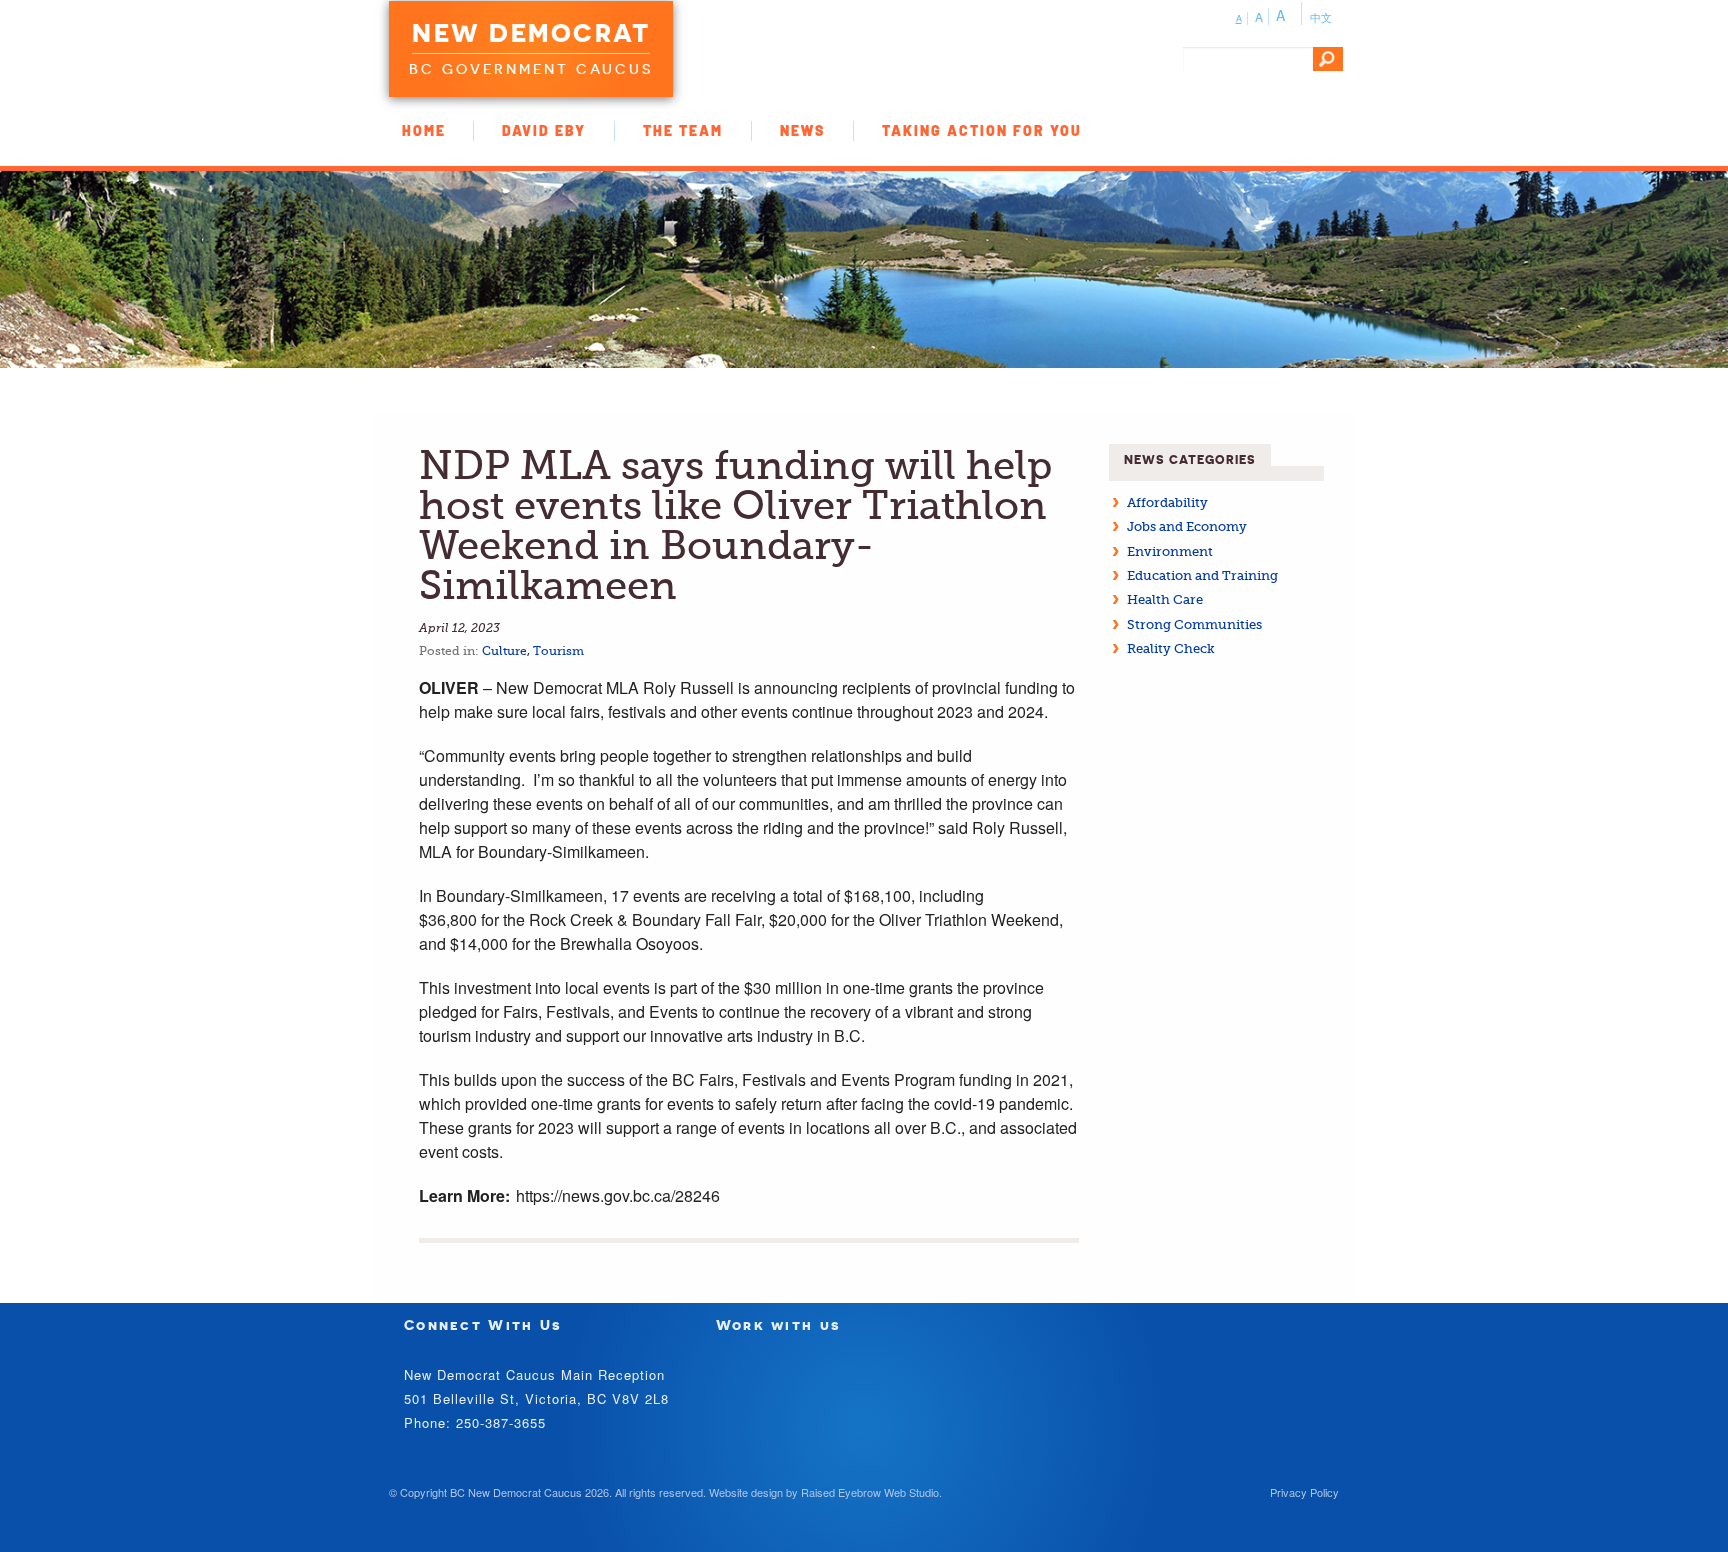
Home (424, 130)
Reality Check (1171, 648)
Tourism (558, 651)
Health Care (1165, 599)
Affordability (1167, 502)
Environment (1170, 551)
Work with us (779, 1324)
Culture (504, 651)
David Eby (544, 130)
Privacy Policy (1304, 1492)
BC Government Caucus (531, 69)
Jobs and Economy (1187, 526)
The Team (683, 130)
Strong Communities (1194, 624)
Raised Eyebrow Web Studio (870, 1492)
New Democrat (531, 33)
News (802, 130)
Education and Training (1202, 575)
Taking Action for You (982, 130)
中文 (1321, 17)
